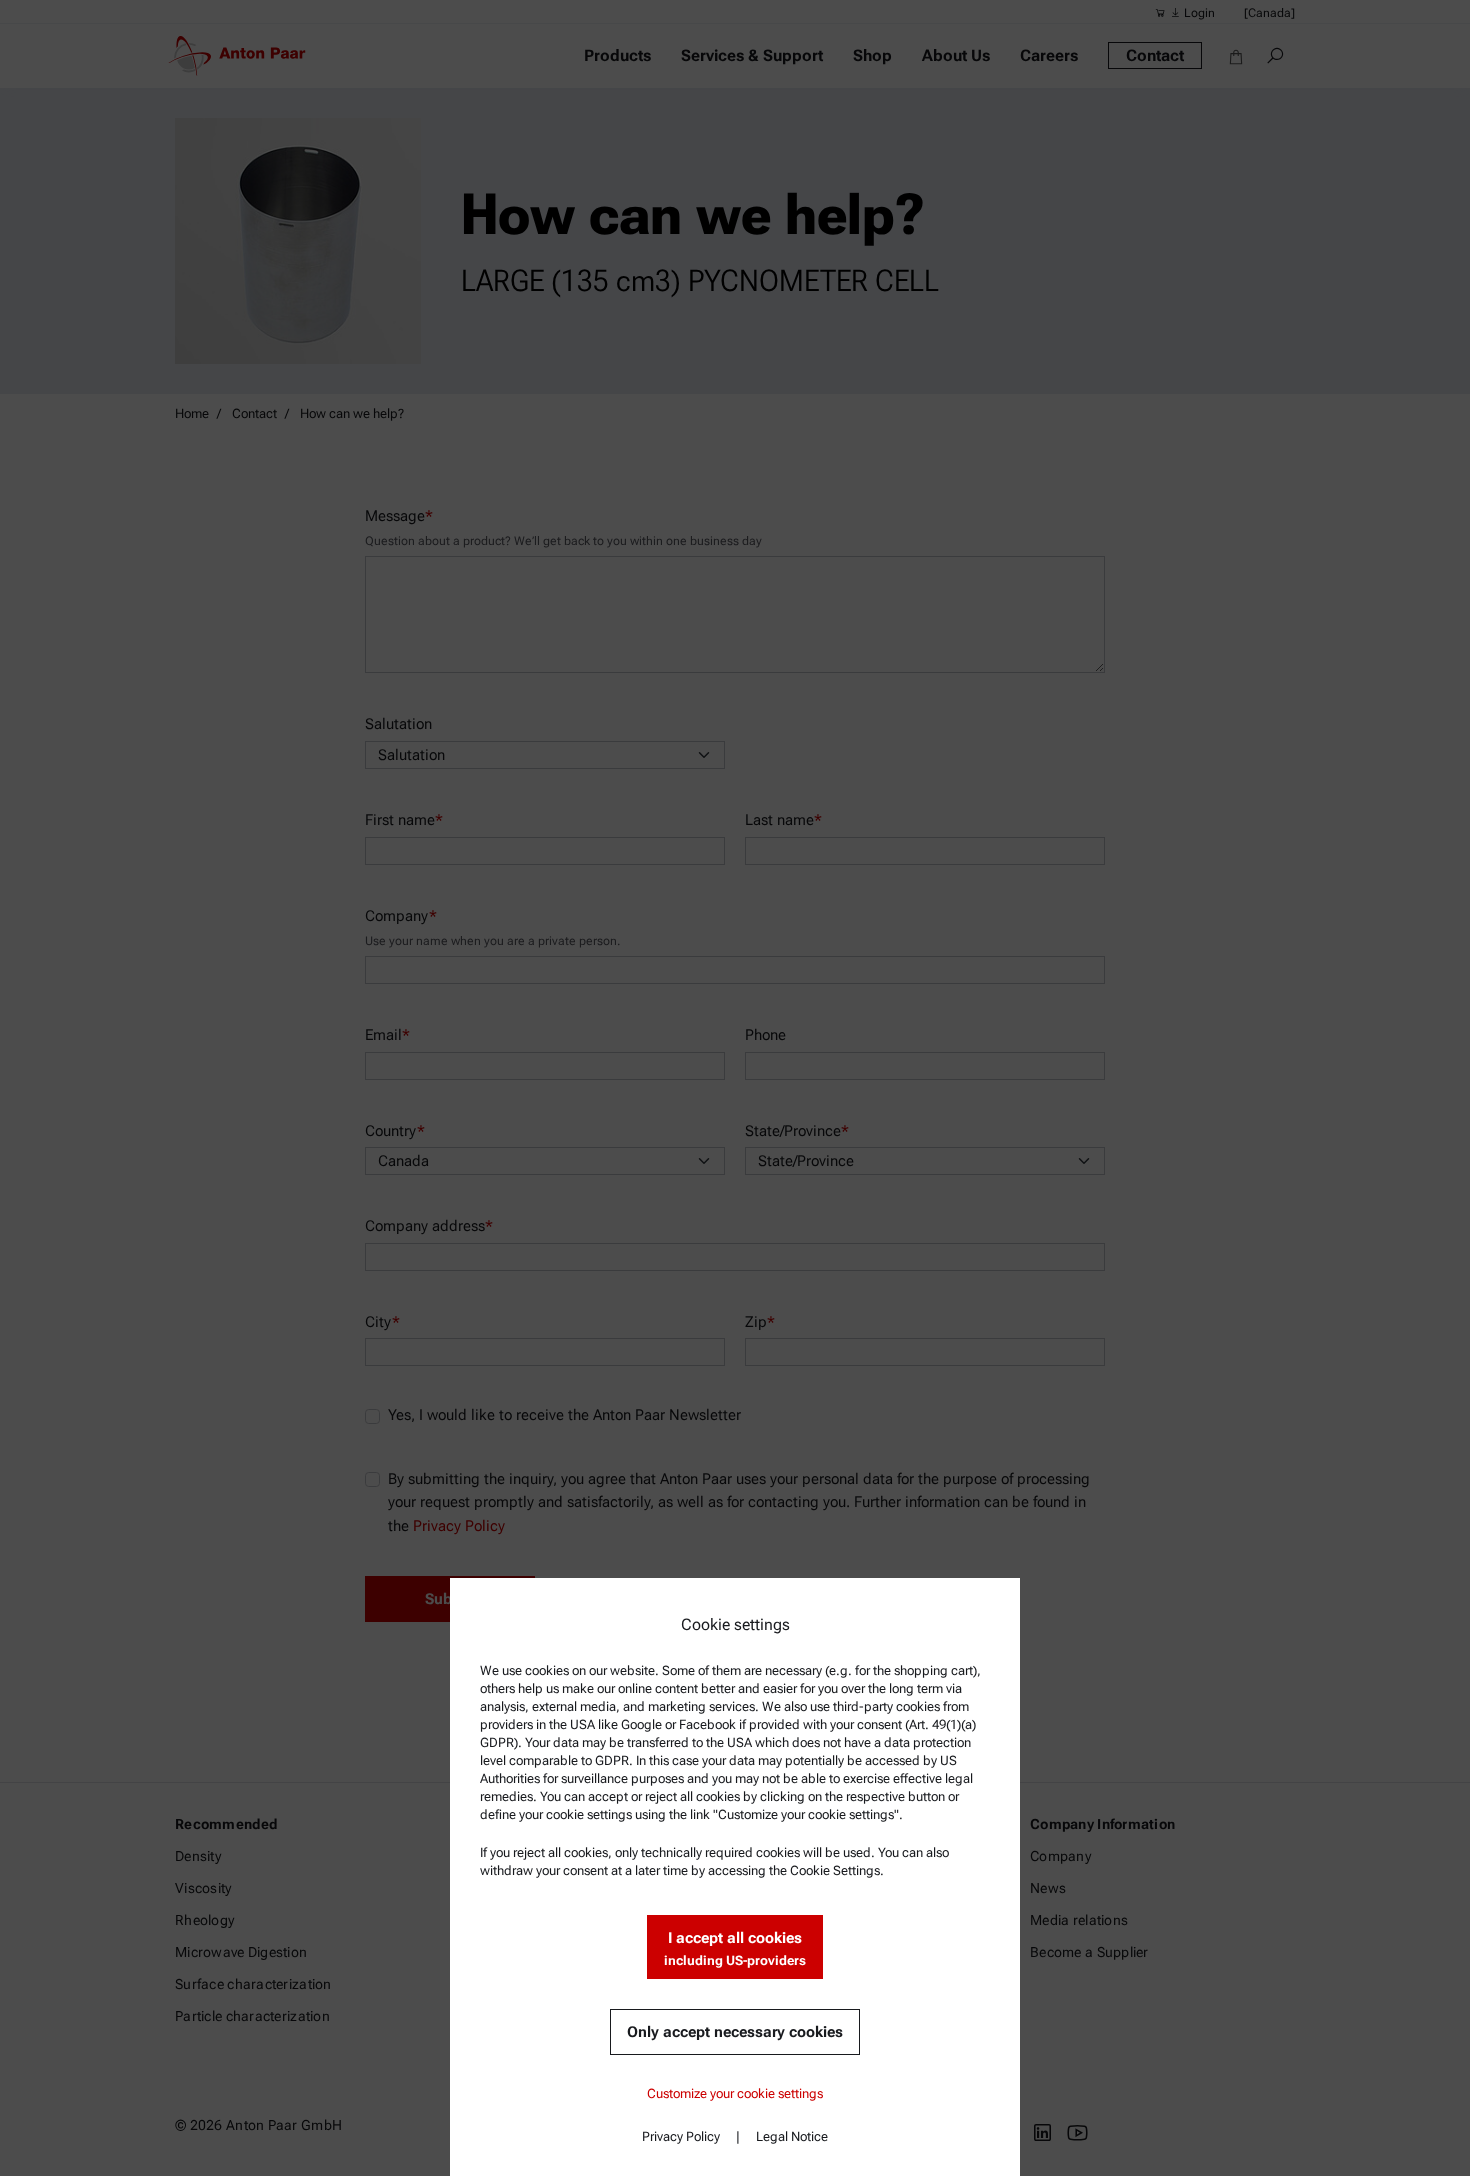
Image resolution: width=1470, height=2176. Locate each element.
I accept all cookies (735, 1948)
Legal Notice (792, 2136)
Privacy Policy (681, 2136)
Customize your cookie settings (735, 2093)
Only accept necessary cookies (735, 2032)
